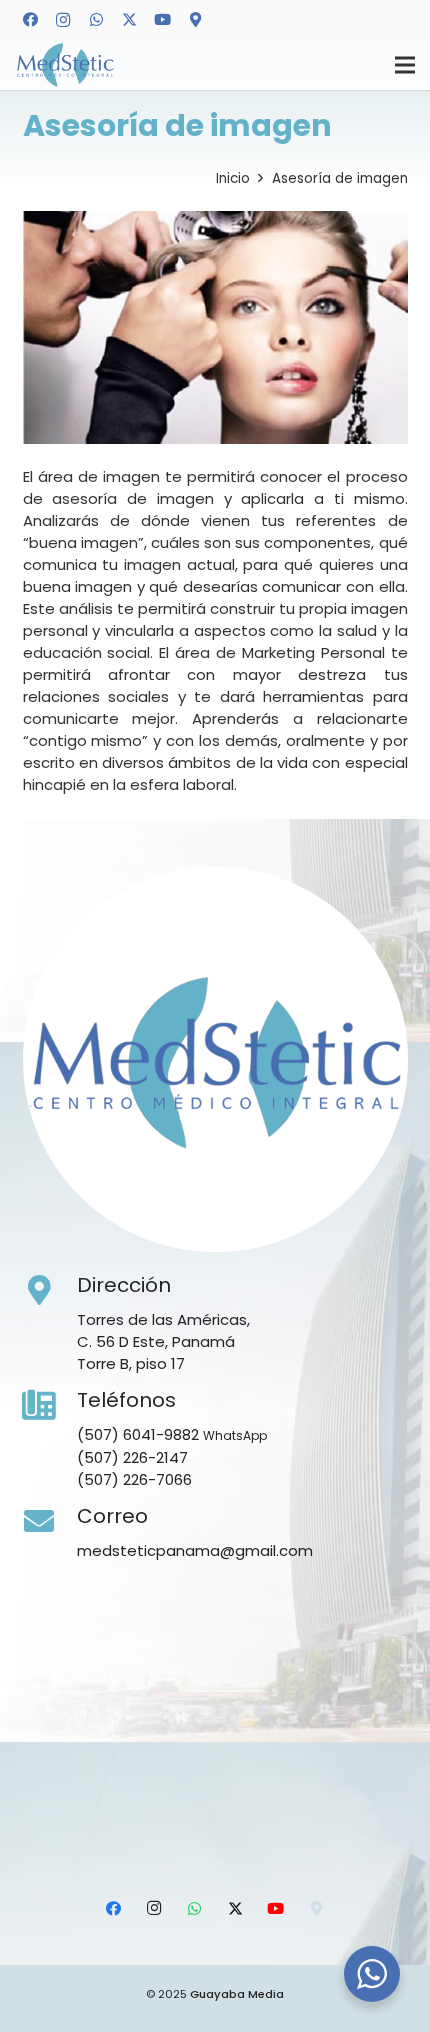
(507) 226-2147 (132, 1457)
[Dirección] (50, 1291)
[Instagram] (63, 20)
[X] (129, 20)
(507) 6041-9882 (138, 1434)
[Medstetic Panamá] (65, 65)
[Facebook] (30, 20)
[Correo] (50, 1522)
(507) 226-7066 (134, 1479)
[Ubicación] (195, 20)
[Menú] (405, 65)
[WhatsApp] (96, 20)
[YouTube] (162, 20)
